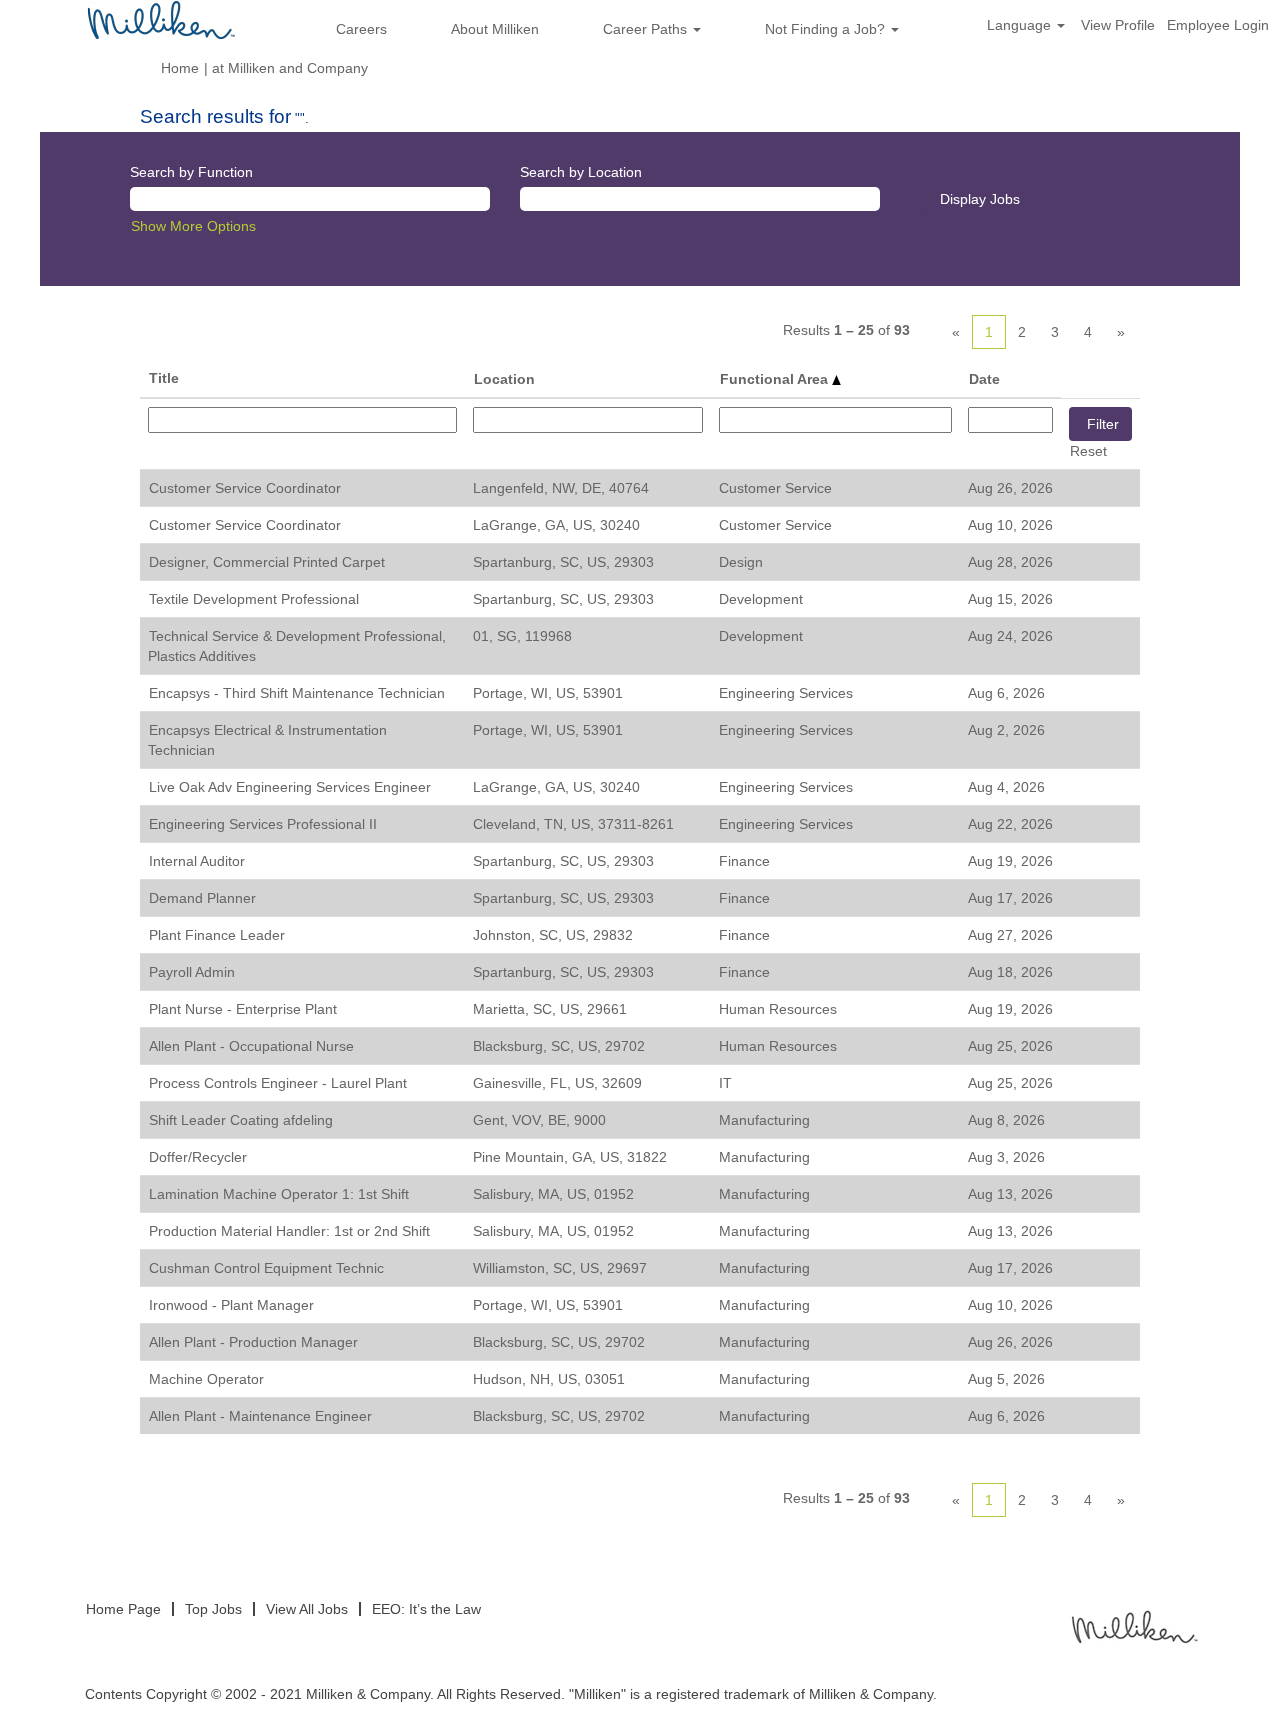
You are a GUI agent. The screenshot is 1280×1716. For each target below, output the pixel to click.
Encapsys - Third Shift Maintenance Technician (297, 693)
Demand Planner (202, 898)
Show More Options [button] (193, 226)
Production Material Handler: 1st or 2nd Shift (289, 1231)
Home (180, 68)
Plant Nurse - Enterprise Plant (243, 1009)
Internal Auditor (197, 861)
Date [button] (984, 379)
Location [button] (504, 379)
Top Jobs (213, 1609)
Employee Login (1218, 25)
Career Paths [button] (647, 29)
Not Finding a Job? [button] (827, 29)
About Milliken (495, 29)
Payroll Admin (192, 972)
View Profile (1118, 25)
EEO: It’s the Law (426, 1609)
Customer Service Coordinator (245, 488)
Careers (361, 29)
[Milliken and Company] (1133, 1625)
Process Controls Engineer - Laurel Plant (278, 1083)
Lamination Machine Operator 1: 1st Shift (279, 1194)
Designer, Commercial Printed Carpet (267, 562)
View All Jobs (307, 1609)
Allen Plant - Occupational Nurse (251, 1046)
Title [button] (164, 378)
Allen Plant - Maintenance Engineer (260, 1416)
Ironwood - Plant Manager (231, 1305)
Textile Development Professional (254, 599)
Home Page (123, 1609)
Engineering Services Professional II (263, 824)
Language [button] (1021, 25)
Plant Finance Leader (217, 935)
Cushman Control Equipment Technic (266, 1268)
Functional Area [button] (776, 379)
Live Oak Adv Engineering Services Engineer (290, 787)
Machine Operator (206, 1379)
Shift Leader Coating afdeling (241, 1120)
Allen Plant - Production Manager (253, 1342)
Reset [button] (1088, 451)
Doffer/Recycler (198, 1157)
